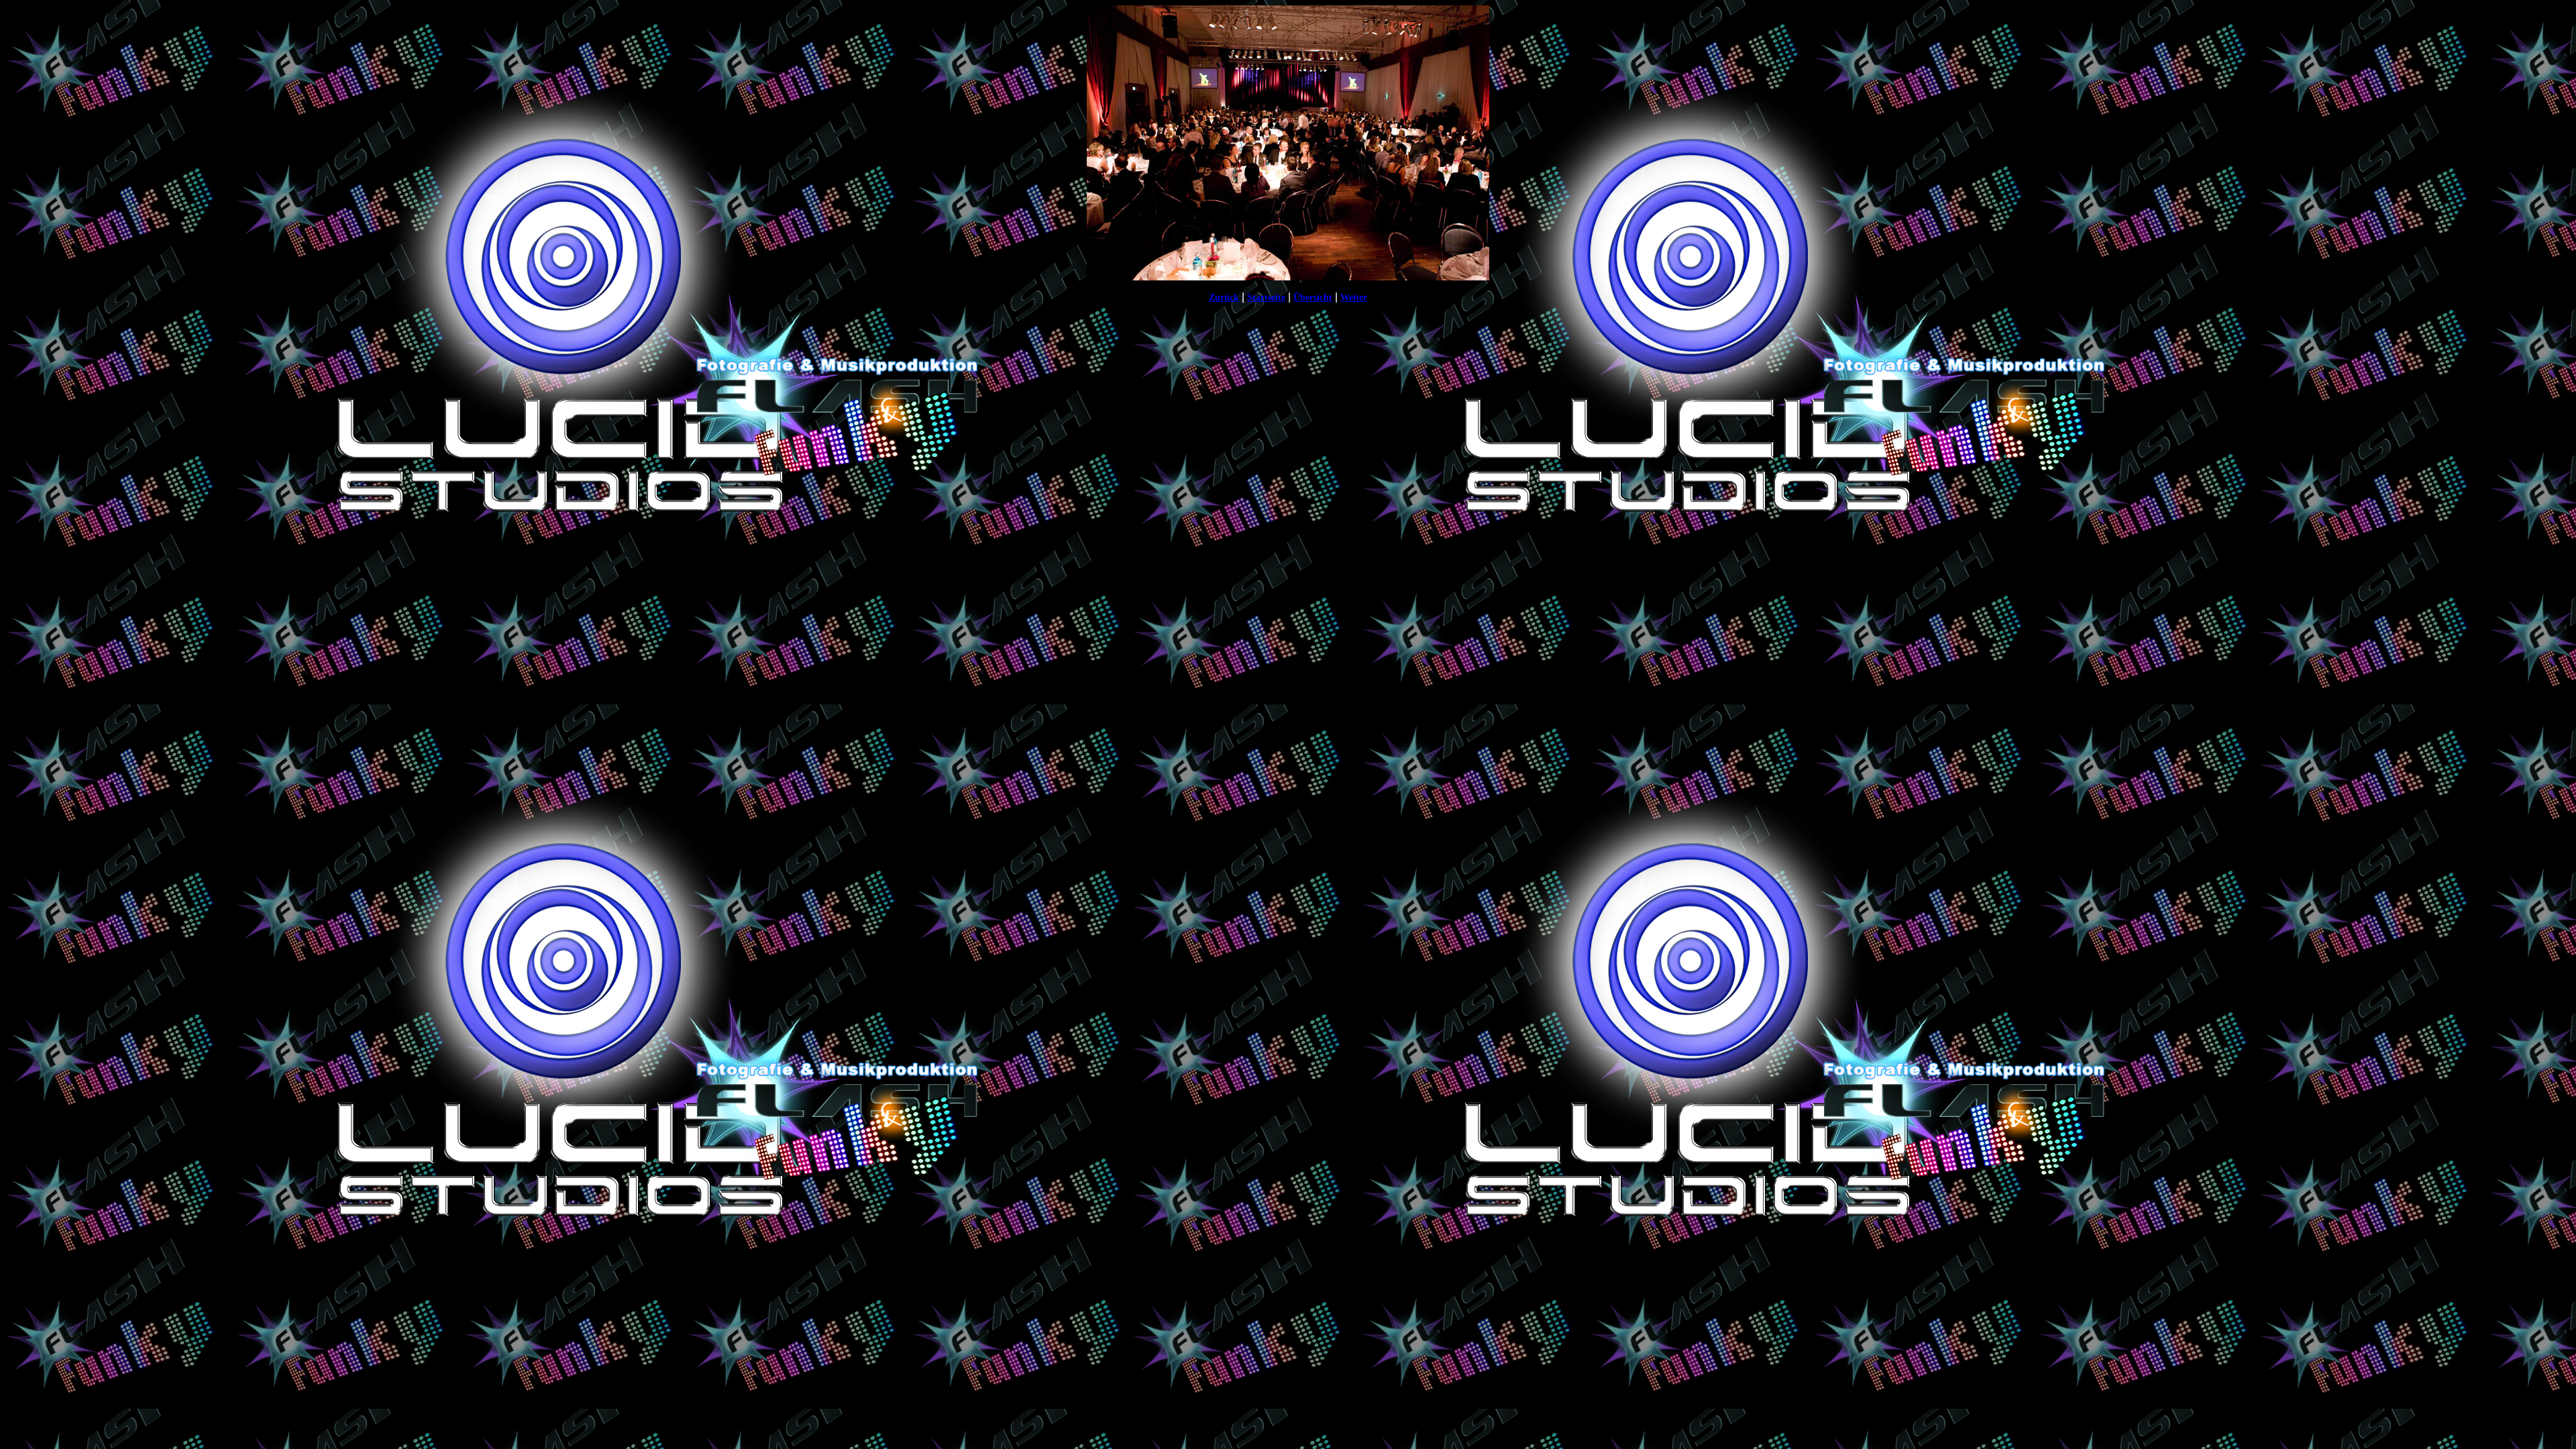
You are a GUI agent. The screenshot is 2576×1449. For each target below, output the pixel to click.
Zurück (1224, 298)
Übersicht (1313, 298)
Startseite (1266, 298)
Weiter (1354, 298)
